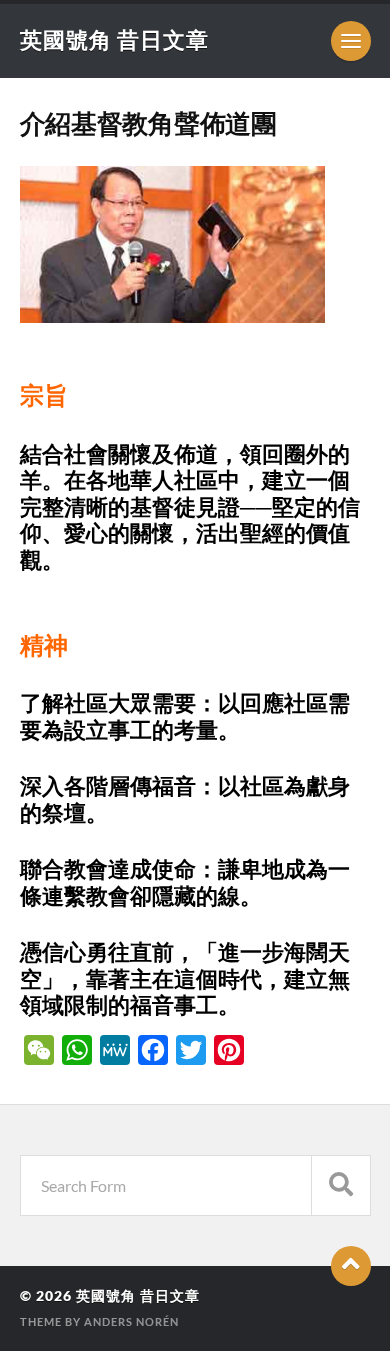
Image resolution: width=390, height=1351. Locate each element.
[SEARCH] (341, 1185)
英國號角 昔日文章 (114, 39)
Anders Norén (131, 1321)
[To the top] (351, 1266)
